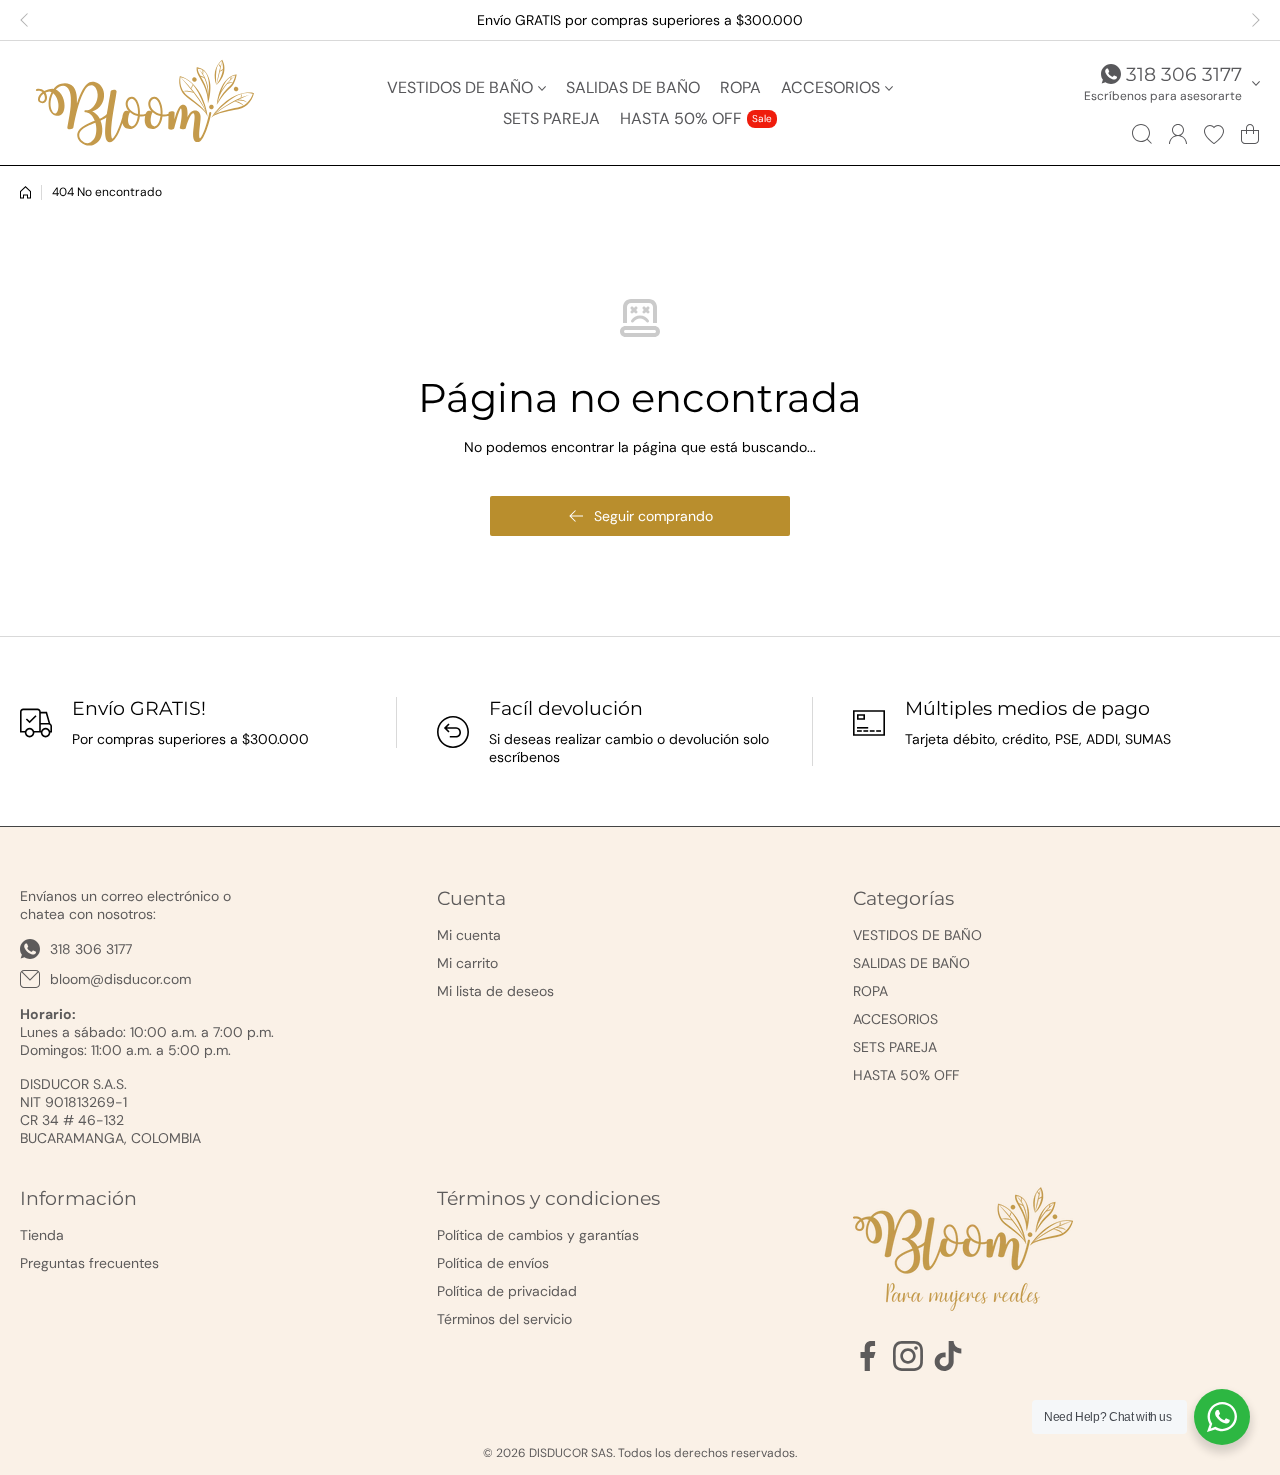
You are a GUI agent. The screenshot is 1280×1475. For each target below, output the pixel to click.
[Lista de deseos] (1214, 134)
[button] (30, 20)
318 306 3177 (1184, 74)
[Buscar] (1142, 134)
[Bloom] (145, 103)
